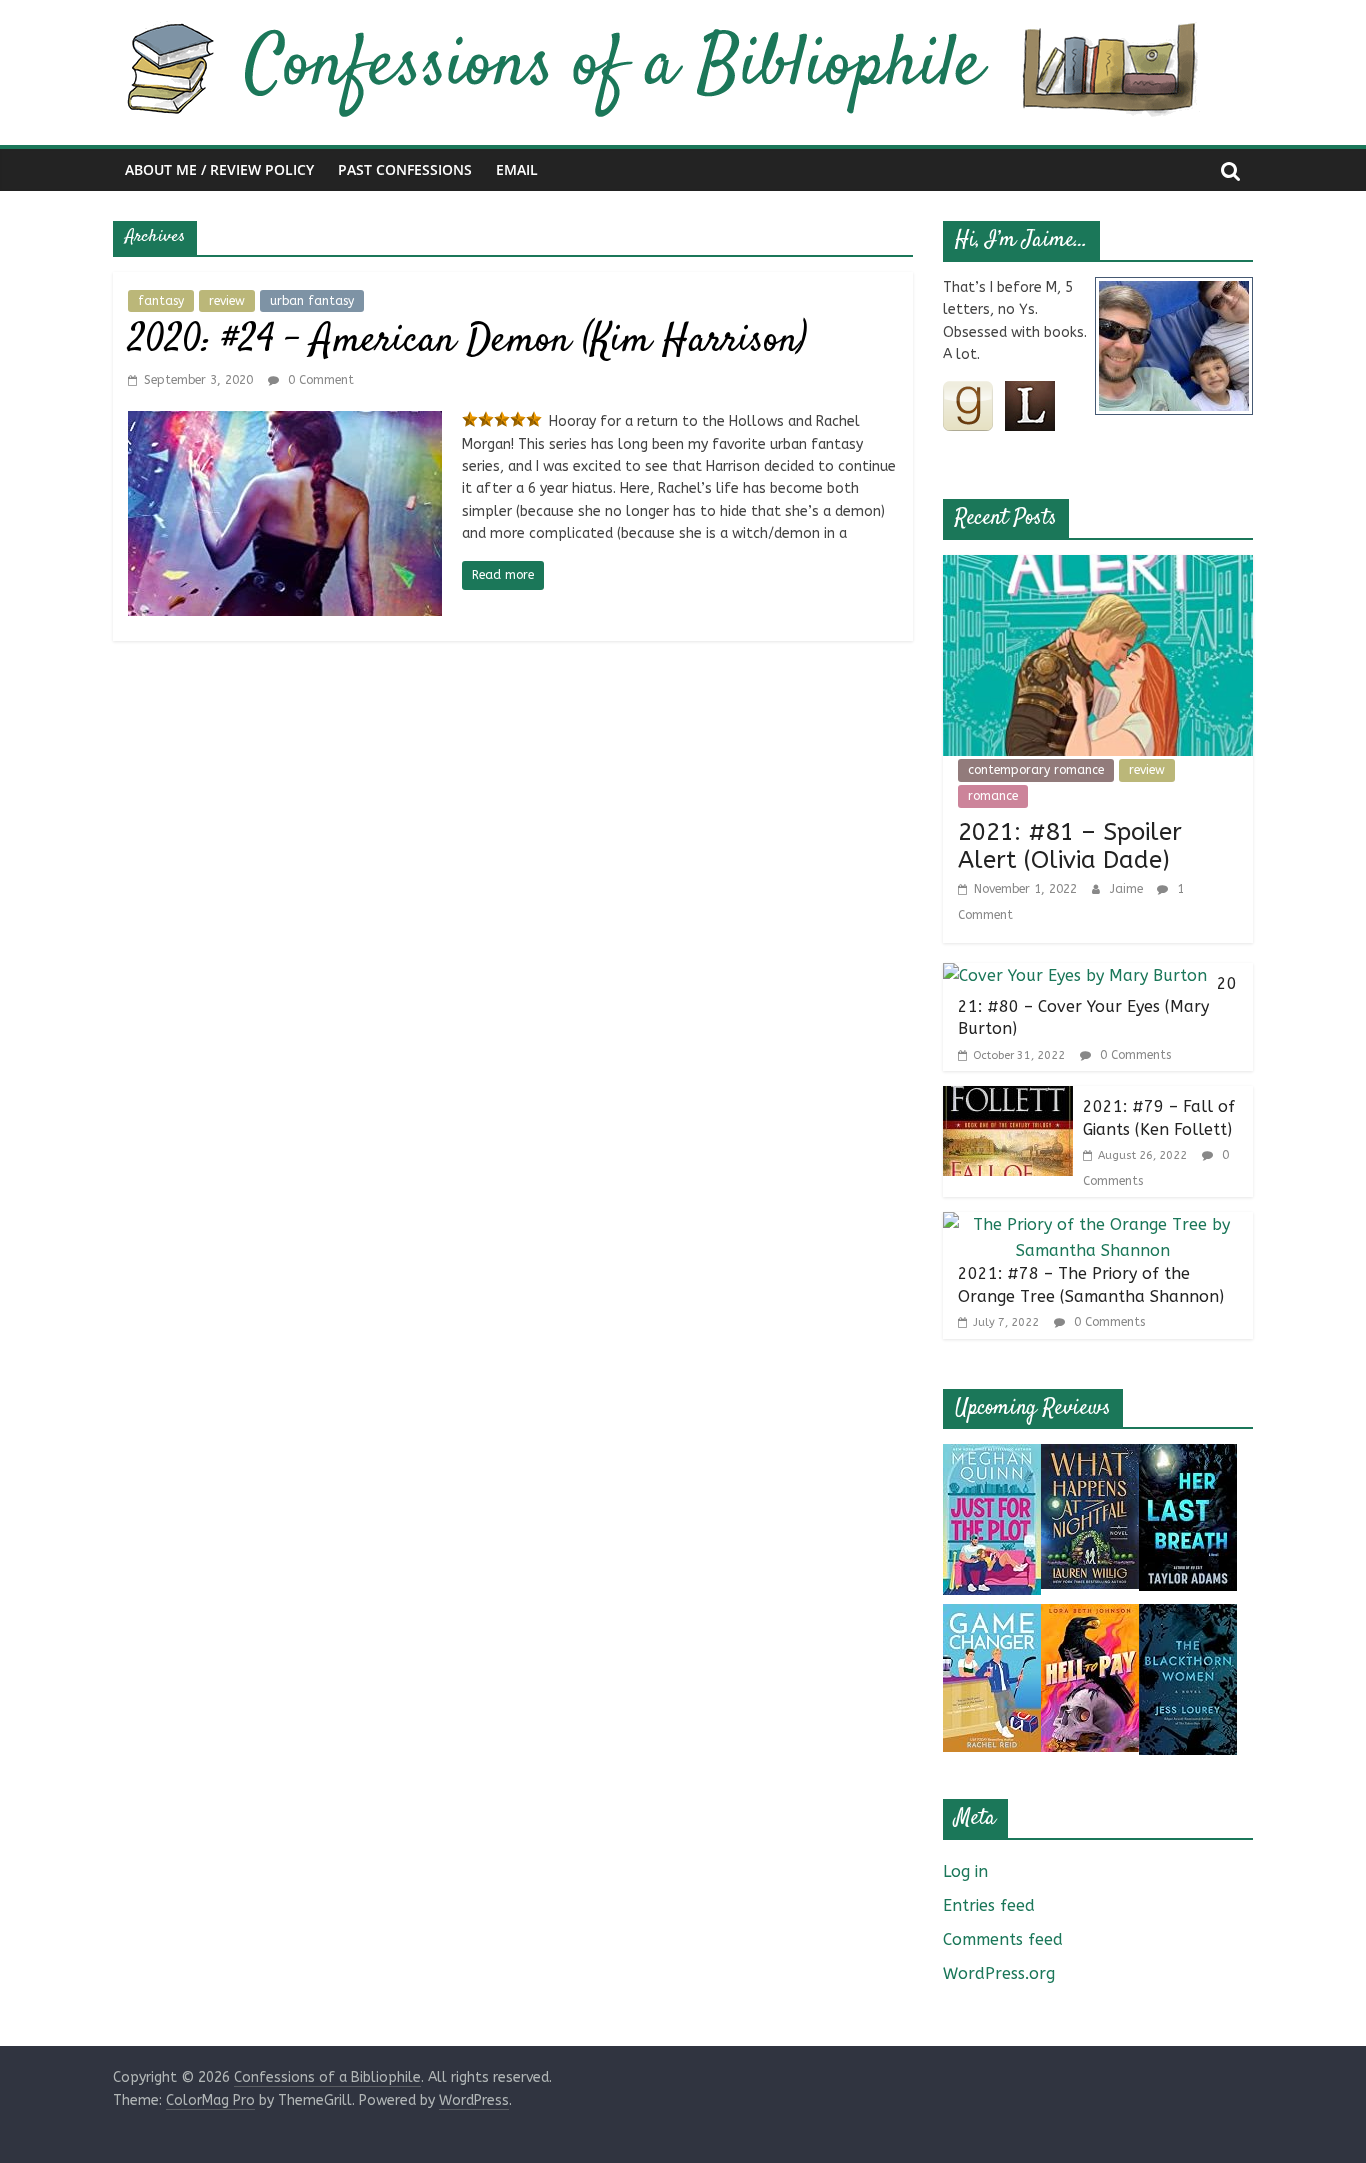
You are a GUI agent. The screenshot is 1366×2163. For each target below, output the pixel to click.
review (227, 301)
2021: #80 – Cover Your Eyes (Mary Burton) (1097, 1006)
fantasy (161, 301)
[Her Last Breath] (1188, 1456)
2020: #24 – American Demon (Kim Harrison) (467, 341)
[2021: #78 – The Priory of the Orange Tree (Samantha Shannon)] (1093, 1224)
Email (517, 169)
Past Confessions (405, 169)
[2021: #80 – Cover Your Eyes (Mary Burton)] (1075, 975)
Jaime (1128, 889)
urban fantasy (312, 301)
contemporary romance (1036, 770)
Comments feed (1003, 1939)
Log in (965, 1871)
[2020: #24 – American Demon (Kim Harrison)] (285, 423)
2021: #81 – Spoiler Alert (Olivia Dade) (1070, 846)
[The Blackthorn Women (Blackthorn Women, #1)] (1188, 1616)
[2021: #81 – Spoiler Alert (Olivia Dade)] (1098, 567)
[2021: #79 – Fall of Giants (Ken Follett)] (1008, 1098)
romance (993, 796)
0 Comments (1133, 1055)
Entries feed (989, 1905)
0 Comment (319, 380)
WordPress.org (999, 1973)
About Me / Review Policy (219, 169)
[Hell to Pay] (1090, 1616)
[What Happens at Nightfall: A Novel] (1090, 1456)
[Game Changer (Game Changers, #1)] (992, 1616)
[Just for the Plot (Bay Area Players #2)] (992, 1456)
